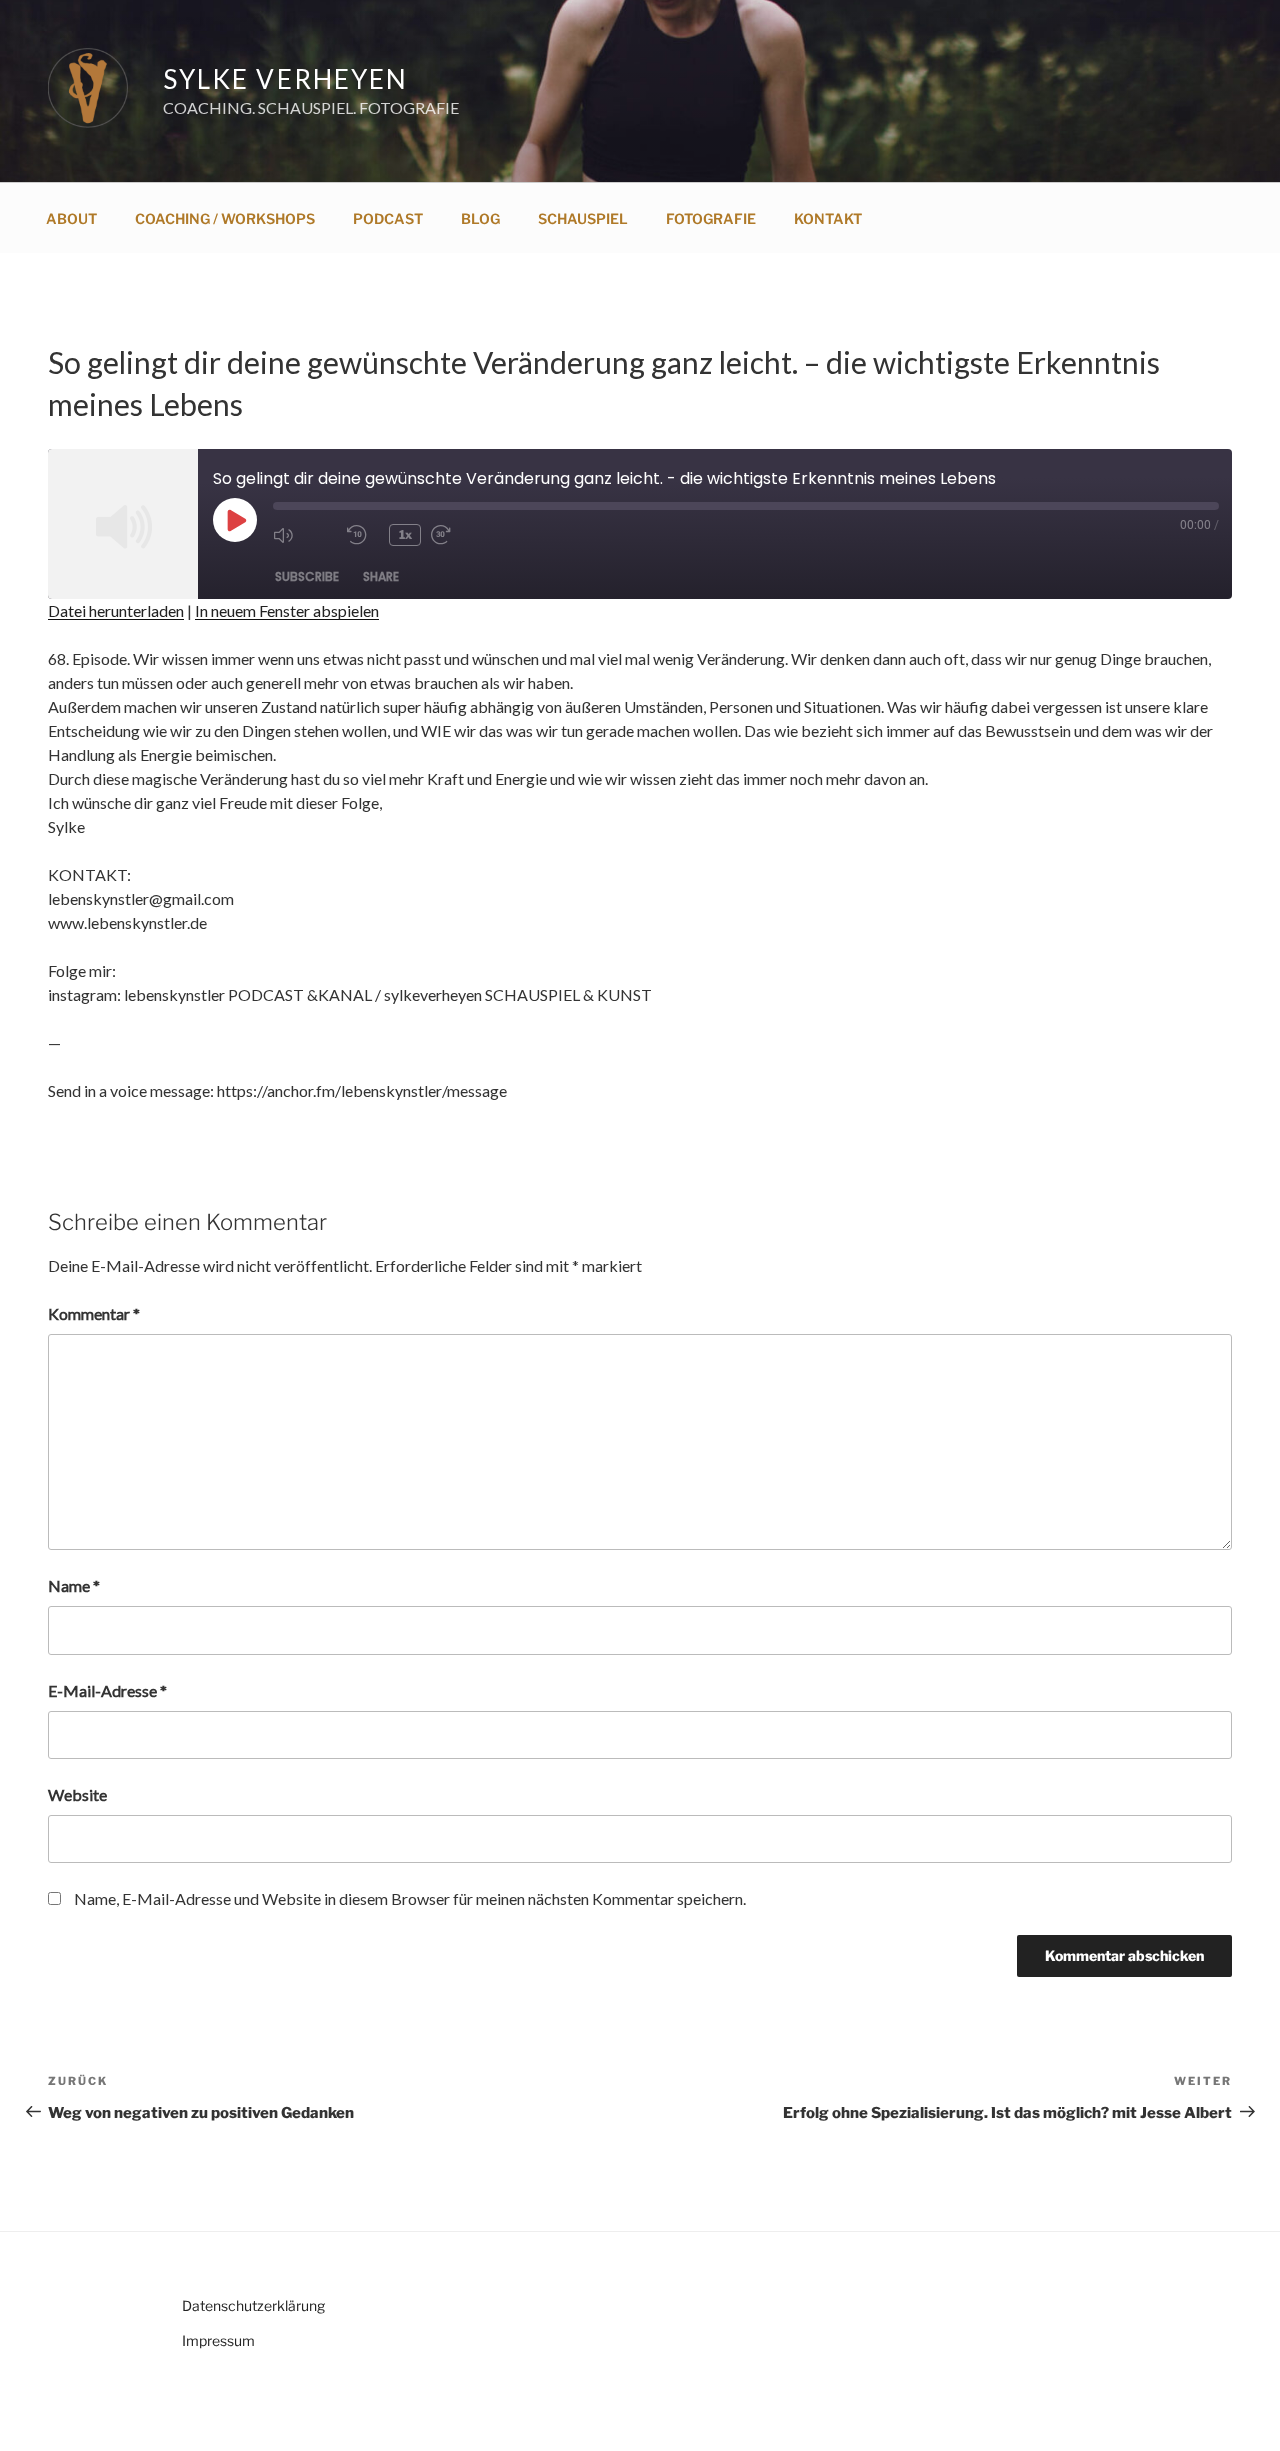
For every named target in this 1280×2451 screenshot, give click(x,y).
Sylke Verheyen (285, 79)
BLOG (480, 218)
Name (74, 1585)
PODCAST (388, 218)
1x (405, 534)
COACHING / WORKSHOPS (225, 218)
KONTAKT (828, 218)
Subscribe (307, 576)
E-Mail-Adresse (107, 1690)
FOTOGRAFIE (711, 218)
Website (77, 1794)
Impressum (218, 2340)
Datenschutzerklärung (253, 2305)
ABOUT (71, 218)
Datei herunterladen (116, 610)
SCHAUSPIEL (583, 218)
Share (381, 576)
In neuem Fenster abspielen (287, 610)
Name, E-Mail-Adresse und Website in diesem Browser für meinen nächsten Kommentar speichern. (410, 1898)
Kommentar (94, 1313)
